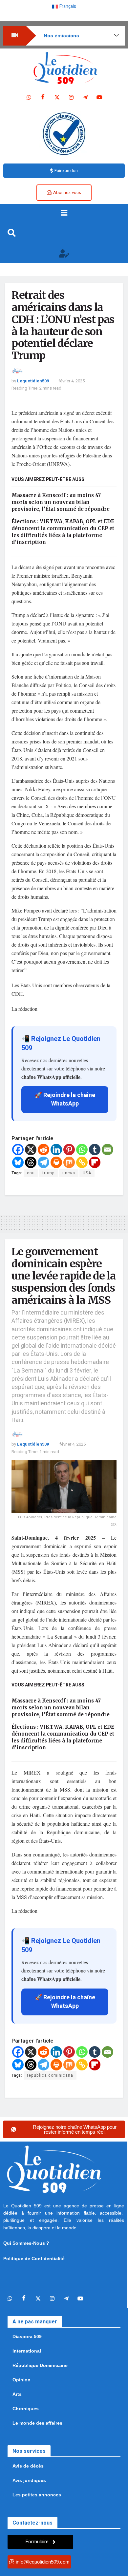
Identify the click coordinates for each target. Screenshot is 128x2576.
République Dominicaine (40, 2365)
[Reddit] (43, 1150)
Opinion (21, 2380)
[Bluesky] (18, 1162)
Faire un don (66, 171)
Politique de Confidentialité (34, 2259)
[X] (31, 1150)
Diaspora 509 (27, 2336)
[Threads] (31, 1162)
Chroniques (26, 2409)
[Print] (56, 1162)
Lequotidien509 (33, 381)
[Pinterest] (69, 1150)
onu (31, 1173)
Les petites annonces (37, 2495)
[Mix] (69, 1162)
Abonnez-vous (67, 192)
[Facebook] (43, 98)
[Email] (107, 1150)
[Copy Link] (82, 1162)
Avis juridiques (29, 2480)
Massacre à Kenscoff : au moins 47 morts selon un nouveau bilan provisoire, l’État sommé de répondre (61, 502)
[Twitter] (57, 98)
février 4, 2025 (72, 381)
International (27, 2351)
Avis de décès (28, 2466)
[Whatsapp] (29, 98)
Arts (17, 2394)
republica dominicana (50, 2075)
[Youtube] (99, 98)
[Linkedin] (56, 1150)
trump (49, 1173)
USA (87, 1173)
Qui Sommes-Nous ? (26, 2243)
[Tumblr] (95, 1150)
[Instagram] (71, 98)
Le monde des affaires (37, 2423)
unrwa (69, 1173)
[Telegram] (85, 98)
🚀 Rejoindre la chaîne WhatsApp (65, 1099)
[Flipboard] (95, 1162)
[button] (64, 214)
